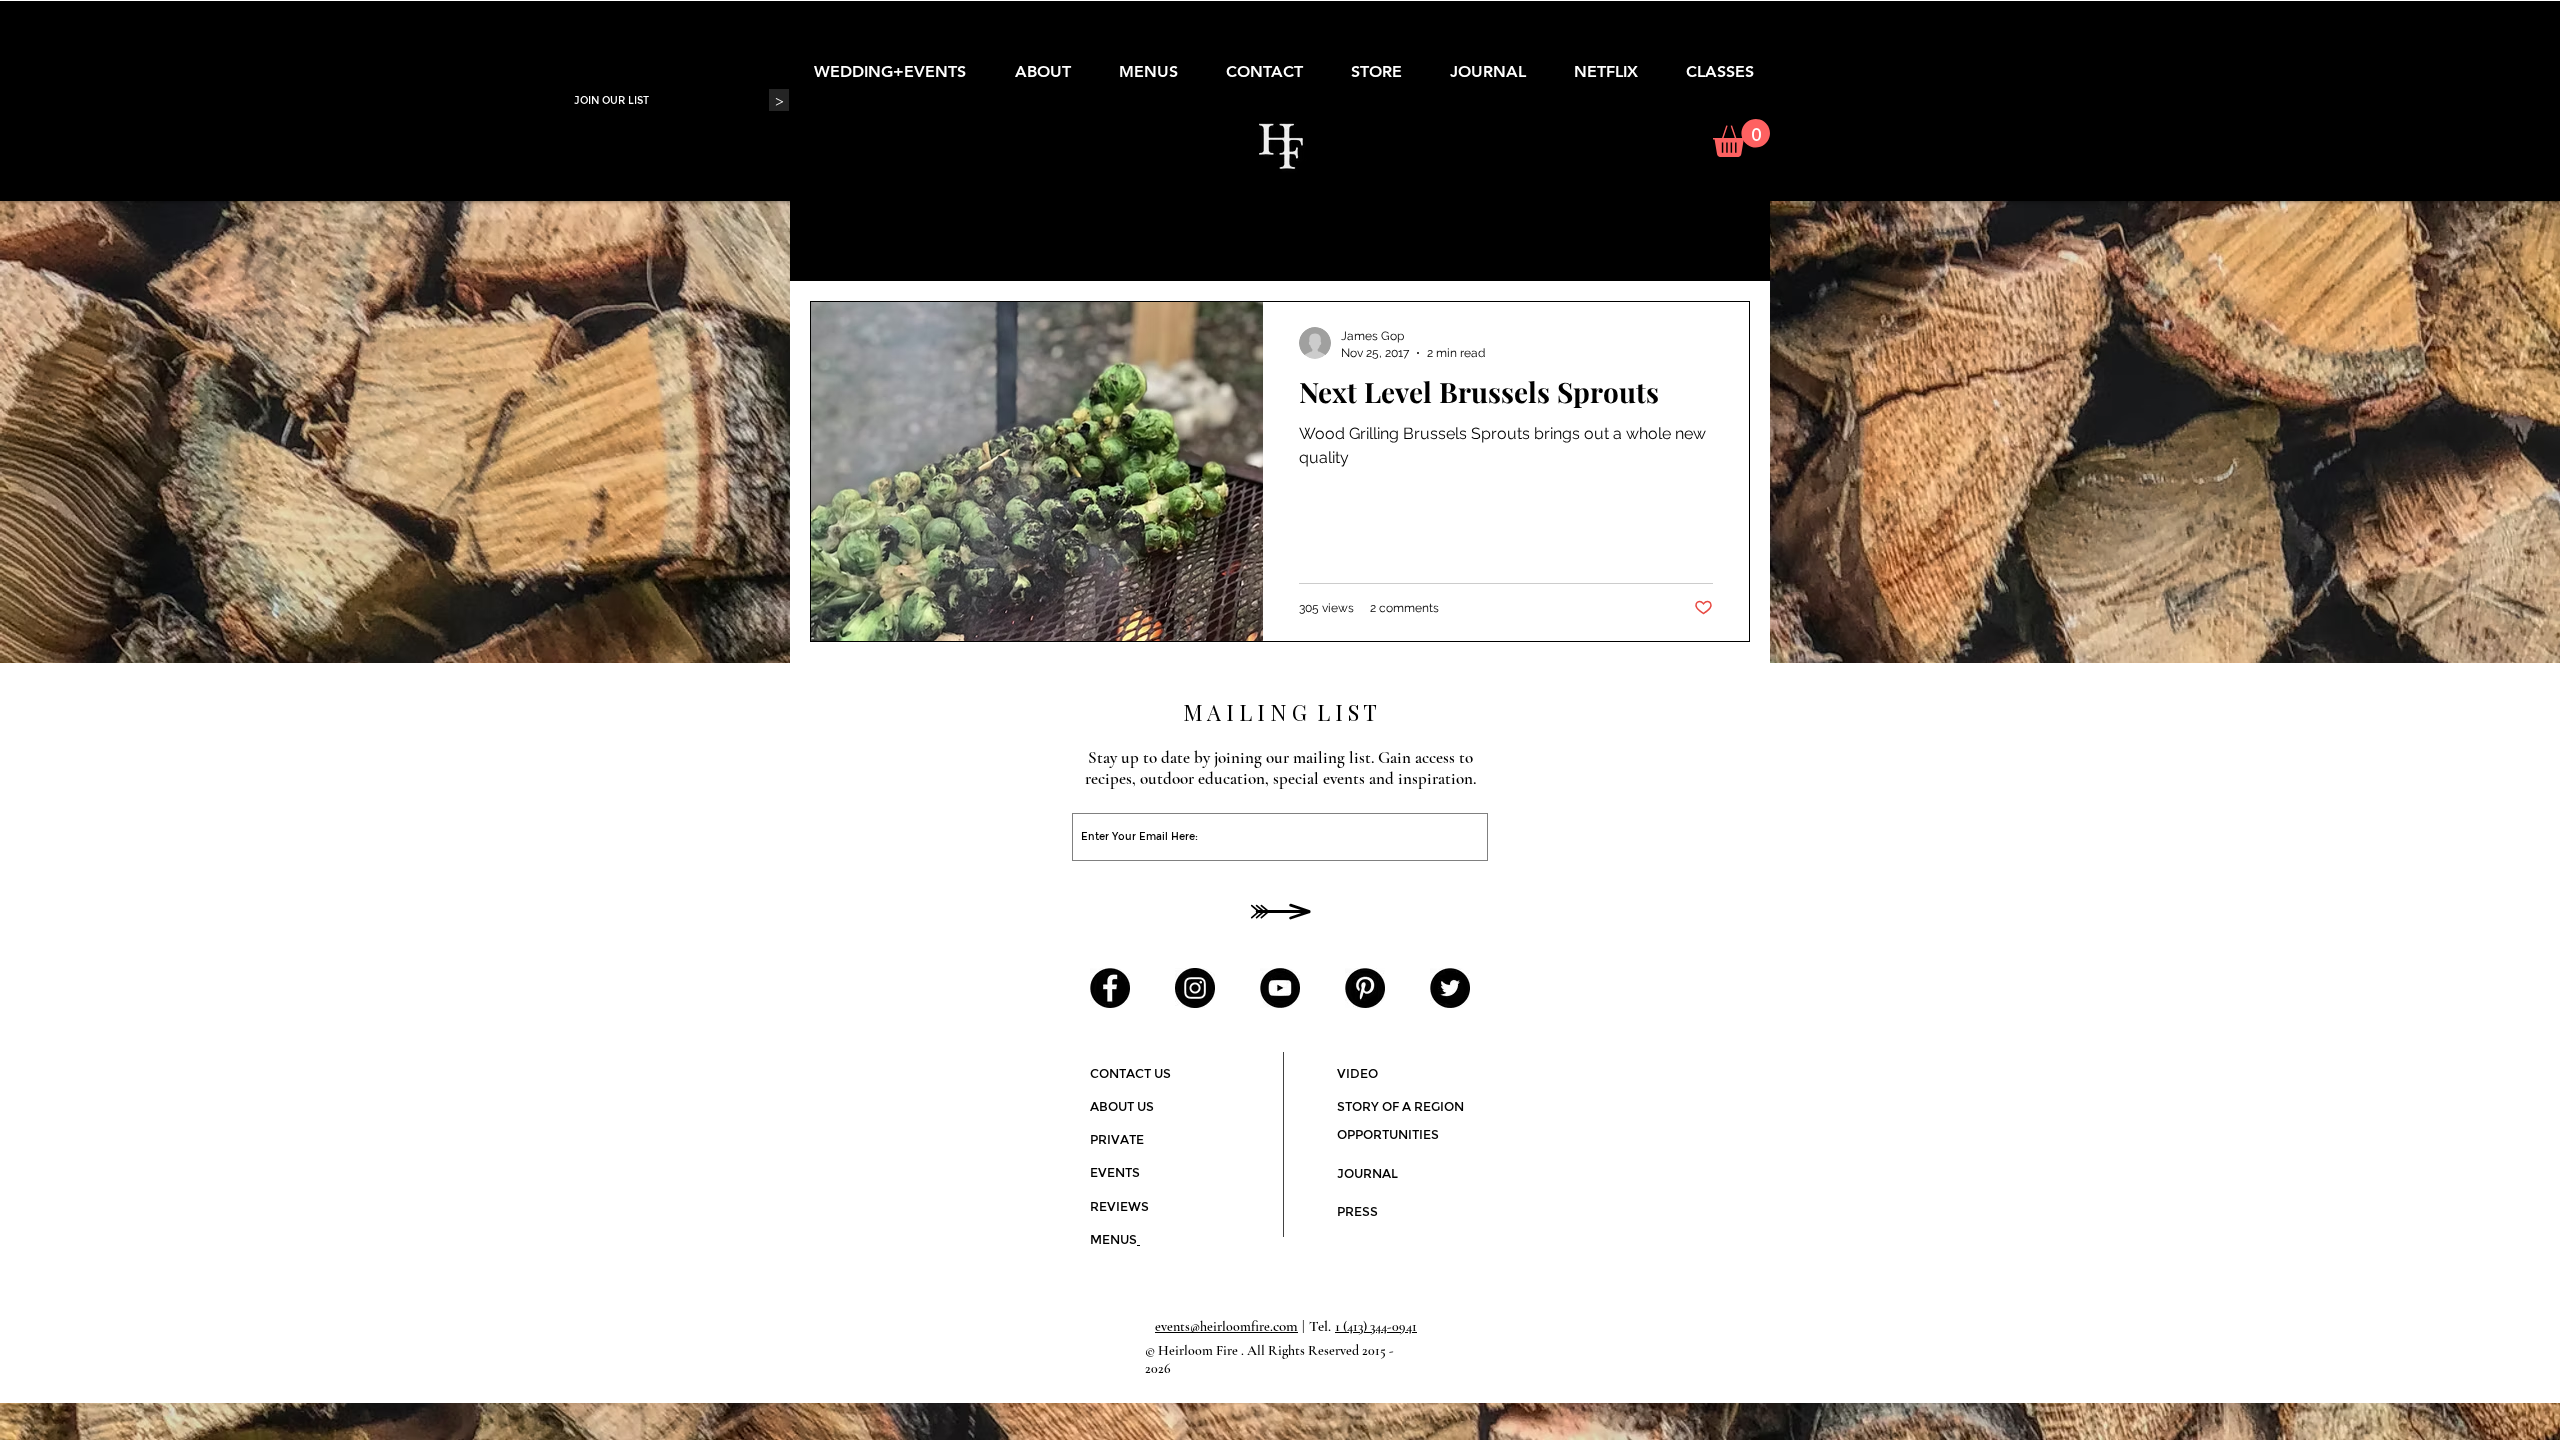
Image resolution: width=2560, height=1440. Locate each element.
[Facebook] (1110, 988)
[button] (1741, 138)
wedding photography (980, 241)
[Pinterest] (1365, 988)
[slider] (1724, 1037)
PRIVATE (1117, 1139)
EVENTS (1115, 1172)
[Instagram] (1195, 988)
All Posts (838, 241)
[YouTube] (1280, 988)
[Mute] (1702, 1037)
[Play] (1466, 1045)
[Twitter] (1450, 988)
